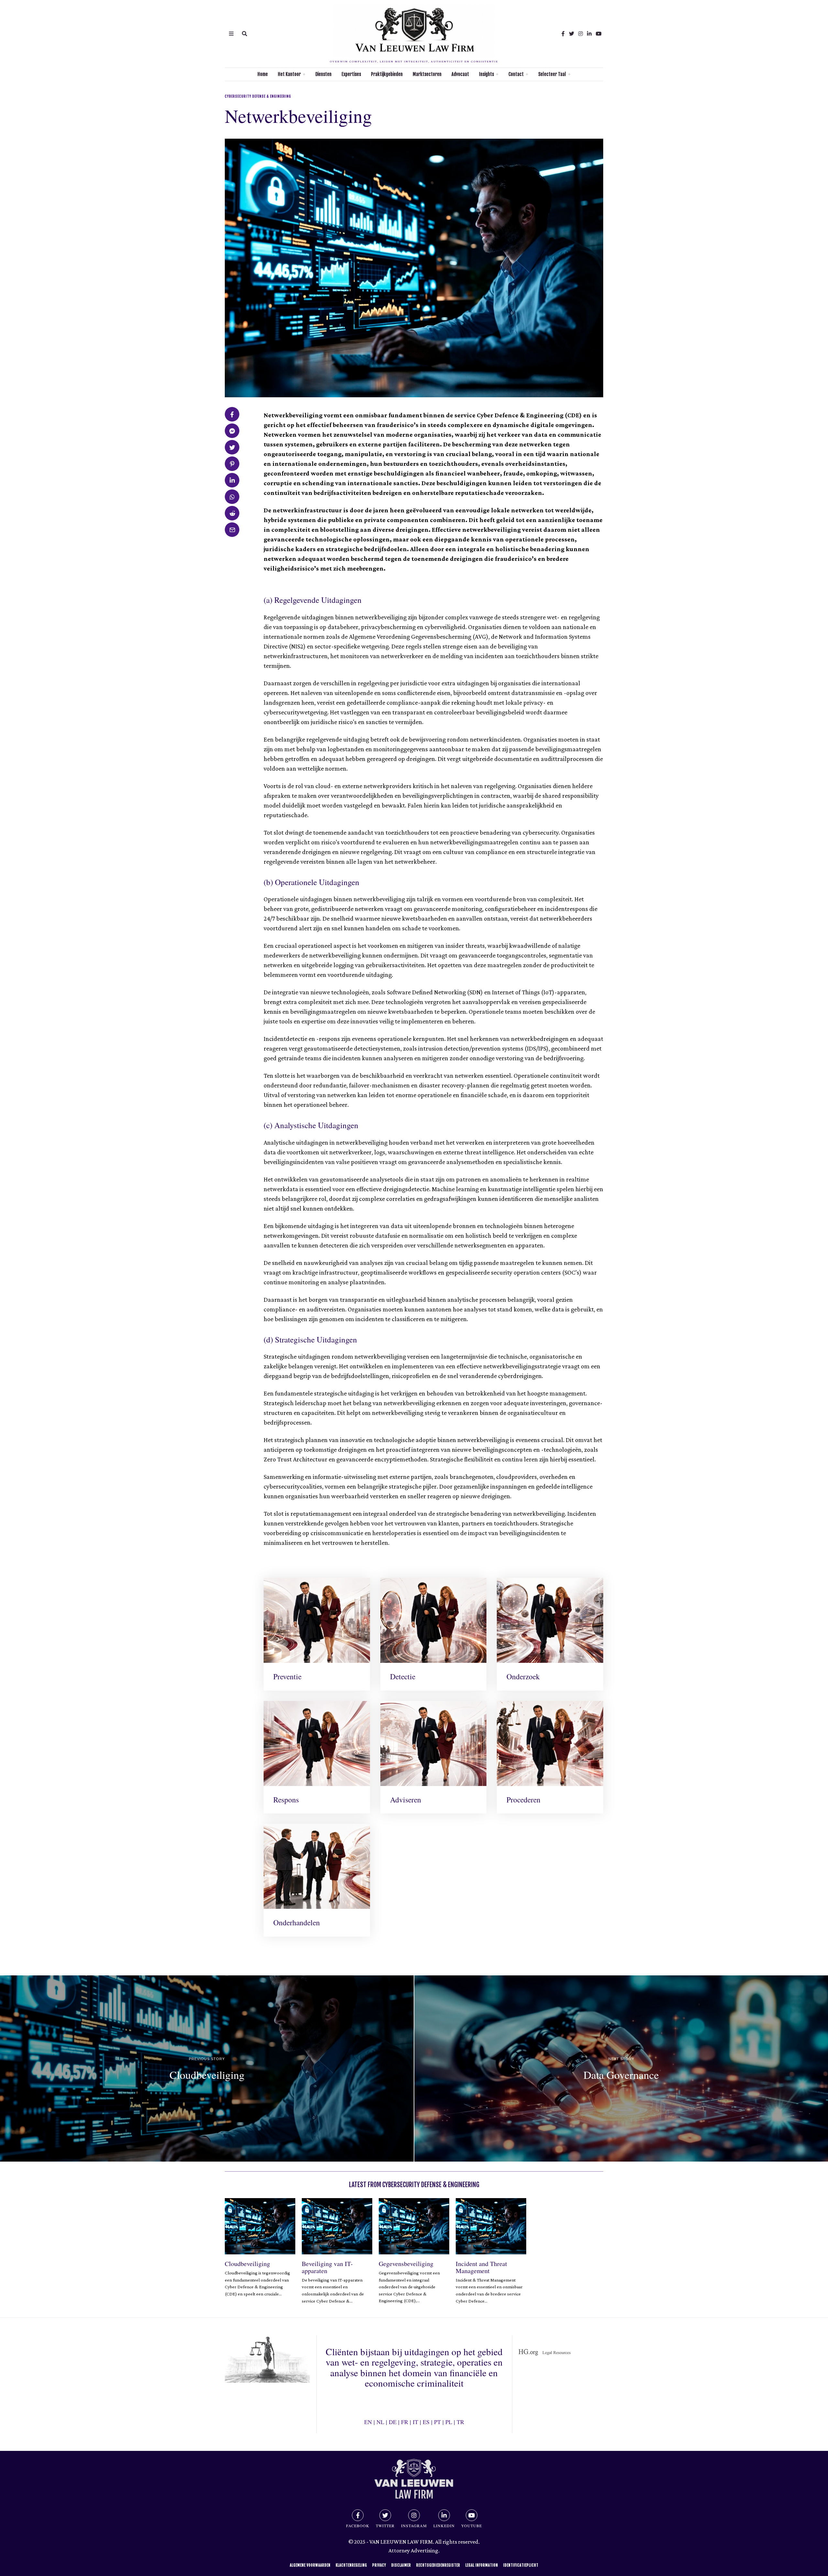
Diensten (323, 74)
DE (393, 2422)
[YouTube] (599, 34)
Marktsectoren (427, 74)
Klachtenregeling (351, 2565)
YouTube (472, 2526)
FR (405, 2422)
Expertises (351, 74)
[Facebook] (563, 34)
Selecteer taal (552, 74)
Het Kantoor (289, 74)
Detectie (403, 1676)
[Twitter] (572, 34)
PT (437, 2422)
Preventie (287, 1676)
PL (449, 2422)
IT (415, 2422)
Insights (486, 74)
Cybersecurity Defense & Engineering (258, 96)
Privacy (379, 2565)
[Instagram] (581, 34)
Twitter (385, 2526)
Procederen (523, 1800)
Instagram (414, 2526)
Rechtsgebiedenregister (438, 2565)
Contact (516, 74)
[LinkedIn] (589, 34)
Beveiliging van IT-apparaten (327, 2267)
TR (460, 2422)
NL (380, 2422)
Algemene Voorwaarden (310, 2565)
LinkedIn (444, 2526)
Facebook (358, 2526)
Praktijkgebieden (387, 74)
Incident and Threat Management (481, 2267)
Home (263, 74)
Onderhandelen (297, 1922)
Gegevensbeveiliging (406, 2264)
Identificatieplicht (521, 2565)
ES (426, 2422)
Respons (286, 1800)
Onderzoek (523, 1676)
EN (368, 2422)
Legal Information (482, 2565)
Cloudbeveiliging (247, 2264)
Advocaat (460, 74)
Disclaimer (401, 2565)
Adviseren (406, 1800)
